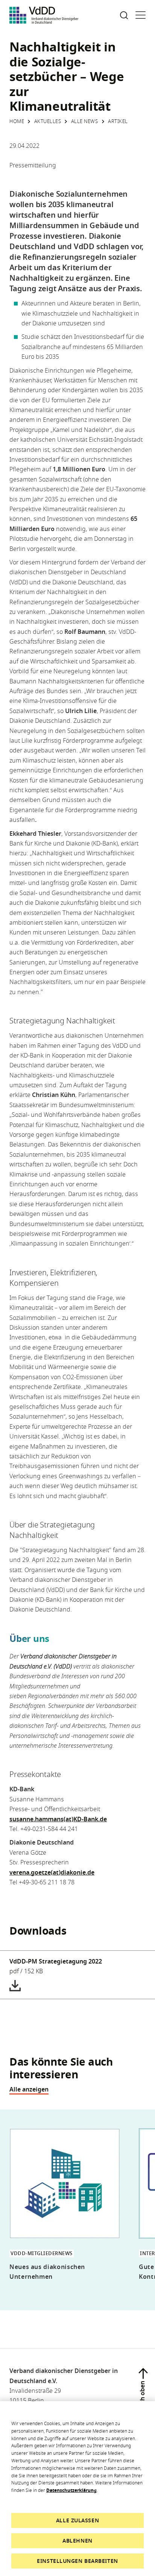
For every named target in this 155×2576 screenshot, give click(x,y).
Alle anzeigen (29, 2089)
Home (17, 121)
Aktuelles (48, 121)
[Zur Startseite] (44, 15)
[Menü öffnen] (141, 15)
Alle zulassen (77, 2520)
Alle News (85, 121)
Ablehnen (77, 2541)
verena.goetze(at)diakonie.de (52, 1872)
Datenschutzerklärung (71, 2490)
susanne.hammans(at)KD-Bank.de (58, 1819)
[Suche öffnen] (124, 15)
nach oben (142, 2396)
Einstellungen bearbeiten (77, 2561)
